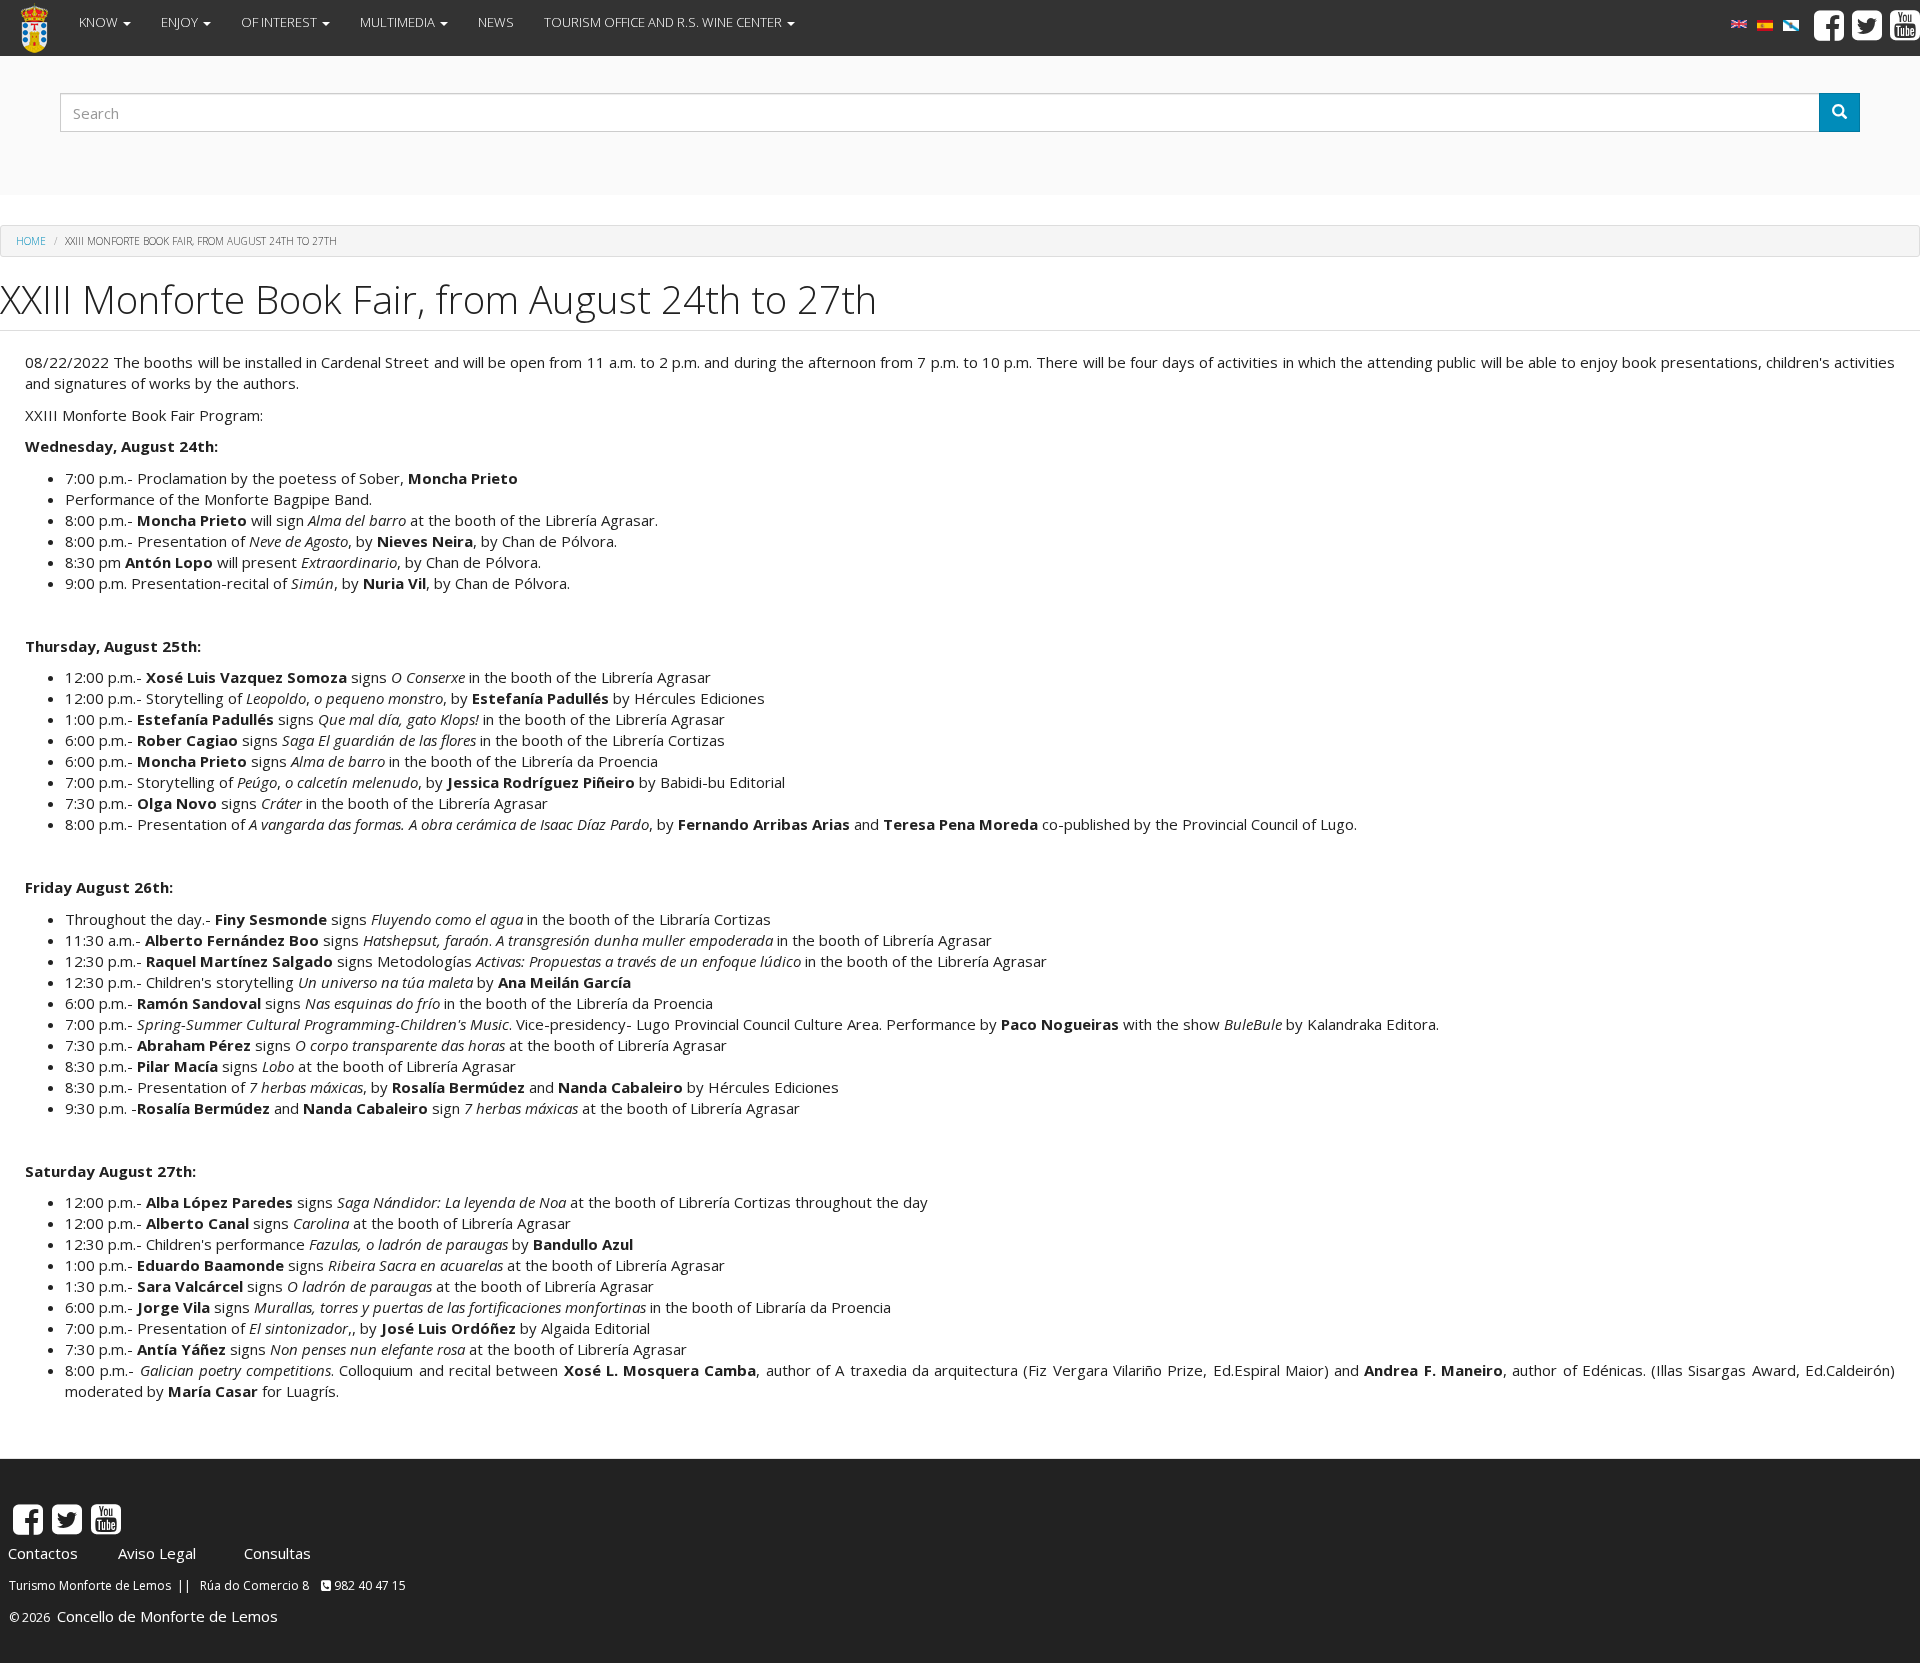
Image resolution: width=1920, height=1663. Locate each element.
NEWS (496, 22)
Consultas (277, 1553)
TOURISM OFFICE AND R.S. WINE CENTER (664, 22)
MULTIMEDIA (399, 22)
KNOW (100, 22)
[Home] (42, 28)
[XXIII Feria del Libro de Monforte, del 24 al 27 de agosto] (1765, 25)
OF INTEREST (280, 22)
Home (31, 241)
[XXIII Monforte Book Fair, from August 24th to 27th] (1739, 24)
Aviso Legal (157, 1553)
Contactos (43, 1553)
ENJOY (181, 22)
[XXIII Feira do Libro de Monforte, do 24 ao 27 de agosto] (1791, 25)
